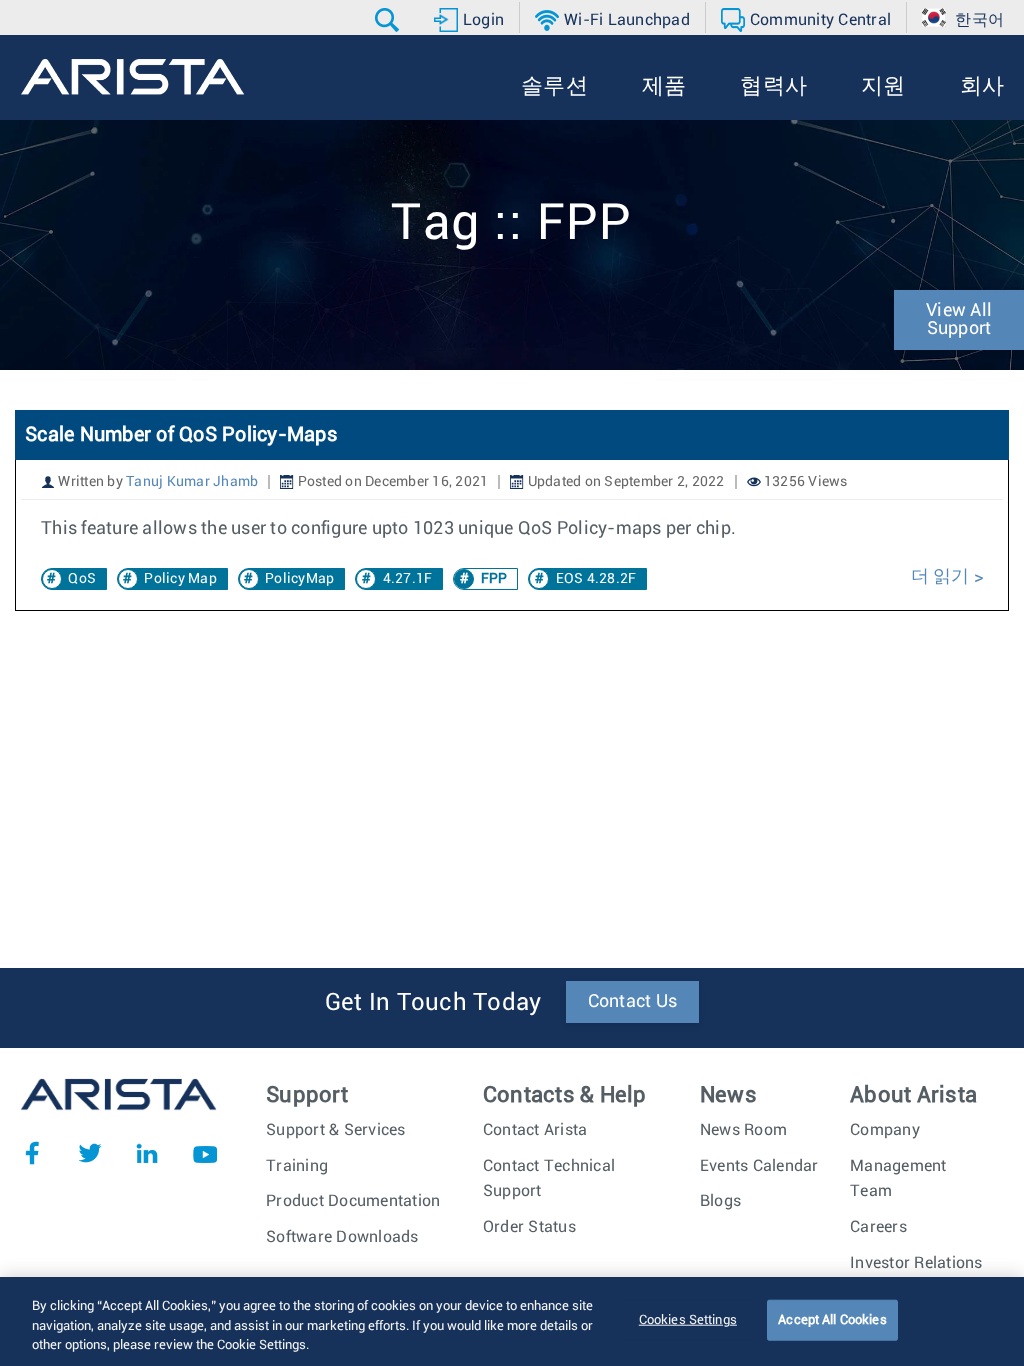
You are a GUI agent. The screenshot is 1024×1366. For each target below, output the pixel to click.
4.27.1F (408, 579)
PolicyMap (299, 579)
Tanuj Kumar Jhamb (192, 482)
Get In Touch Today (433, 1003)
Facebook (32, 1153)
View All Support (959, 320)
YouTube (205, 1153)
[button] (389, 20)
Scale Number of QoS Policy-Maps (181, 435)
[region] (512, 1321)
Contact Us (633, 1002)
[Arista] (132, 77)
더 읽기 (942, 577)
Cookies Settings (688, 1319)
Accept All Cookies (832, 1319)
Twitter (90, 1153)
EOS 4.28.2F (596, 579)
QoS (82, 579)
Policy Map (180, 579)
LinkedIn (147, 1153)
